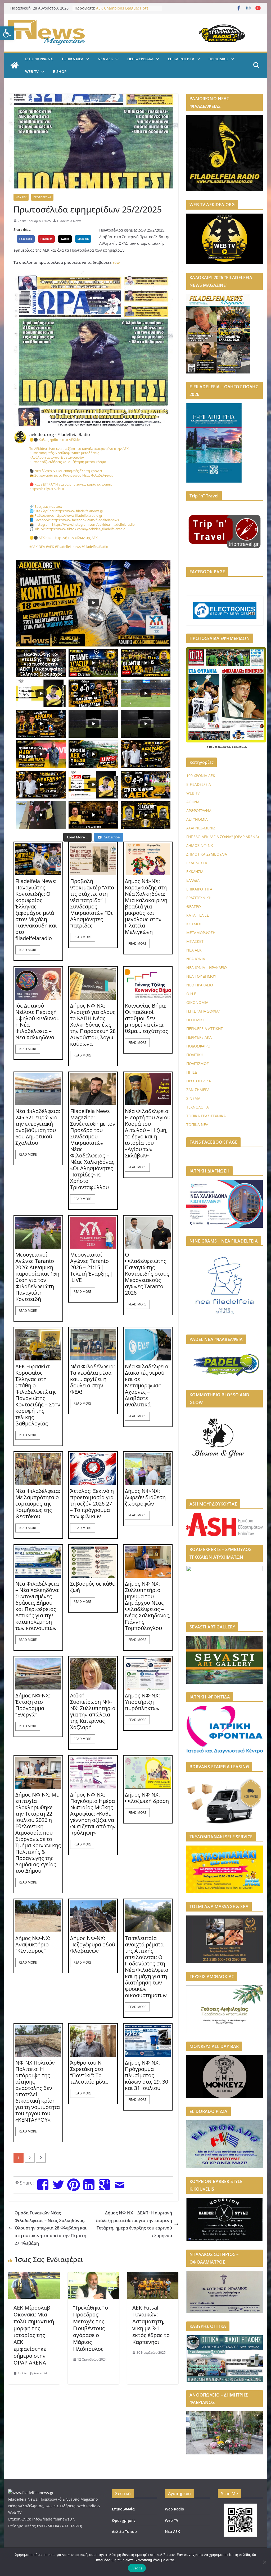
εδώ (116, 262)
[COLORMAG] (31, 2493)
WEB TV (32, 71)
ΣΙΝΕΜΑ (193, 1098)
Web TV (172, 2520)
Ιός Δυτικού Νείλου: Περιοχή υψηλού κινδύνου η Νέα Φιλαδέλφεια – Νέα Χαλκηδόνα (37, 1022)
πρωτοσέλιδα (218, 747)
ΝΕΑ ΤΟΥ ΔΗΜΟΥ (201, 976)
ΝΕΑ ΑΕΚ (105, 59)
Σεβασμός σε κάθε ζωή (92, 1587)
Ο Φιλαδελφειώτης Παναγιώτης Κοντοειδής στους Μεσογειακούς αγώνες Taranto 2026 (147, 1274)
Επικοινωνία (123, 2509)
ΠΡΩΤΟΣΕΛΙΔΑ (42, 197)
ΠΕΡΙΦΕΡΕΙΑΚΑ (140, 59)
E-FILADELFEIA (199, 784)
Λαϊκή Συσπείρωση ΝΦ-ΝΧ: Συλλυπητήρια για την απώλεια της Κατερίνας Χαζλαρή (93, 1711)
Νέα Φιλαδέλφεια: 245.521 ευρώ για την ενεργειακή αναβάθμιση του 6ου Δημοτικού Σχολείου (38, 1127)
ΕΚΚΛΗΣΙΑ (195, 872)
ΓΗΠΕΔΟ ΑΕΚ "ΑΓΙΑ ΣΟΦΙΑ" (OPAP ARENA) (223, 837)
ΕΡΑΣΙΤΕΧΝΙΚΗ (199, 898)
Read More (28, 950)
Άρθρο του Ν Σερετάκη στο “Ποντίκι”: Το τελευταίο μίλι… (90, 2072)
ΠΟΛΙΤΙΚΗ (195, 1055)
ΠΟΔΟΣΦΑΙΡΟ (198, 1046)
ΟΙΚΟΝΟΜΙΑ (197, 1002)
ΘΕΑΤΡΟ (194, 906)
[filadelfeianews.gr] (15, 65)
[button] (7, 33)
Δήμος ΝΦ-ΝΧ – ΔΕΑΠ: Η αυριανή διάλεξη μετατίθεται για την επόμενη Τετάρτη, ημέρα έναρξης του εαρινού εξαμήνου (134, 2224)
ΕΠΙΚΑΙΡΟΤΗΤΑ (181, 59)
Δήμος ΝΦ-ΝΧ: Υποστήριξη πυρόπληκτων (142, 1702)
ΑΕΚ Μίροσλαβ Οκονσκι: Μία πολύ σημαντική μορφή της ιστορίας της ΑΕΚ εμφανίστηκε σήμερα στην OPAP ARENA (34, 2335)
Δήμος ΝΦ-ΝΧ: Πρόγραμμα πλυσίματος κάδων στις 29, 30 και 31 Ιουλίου (146, 2075)
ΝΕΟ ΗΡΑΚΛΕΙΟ (200, 985)
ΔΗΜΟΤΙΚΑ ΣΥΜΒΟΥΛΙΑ (207, 854)
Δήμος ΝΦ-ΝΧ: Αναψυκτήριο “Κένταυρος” (33, 1945)
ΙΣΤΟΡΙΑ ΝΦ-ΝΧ (39, 59)
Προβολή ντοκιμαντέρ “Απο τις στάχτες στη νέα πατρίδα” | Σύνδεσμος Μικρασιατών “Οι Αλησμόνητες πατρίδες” (92, 903)
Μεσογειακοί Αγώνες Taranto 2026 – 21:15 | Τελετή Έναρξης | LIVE (92, 1267)
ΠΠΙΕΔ (192, 1072)
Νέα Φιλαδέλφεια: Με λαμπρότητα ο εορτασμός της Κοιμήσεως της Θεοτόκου (38, 1504)
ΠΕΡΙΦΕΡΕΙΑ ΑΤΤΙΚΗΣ (205, 1029)
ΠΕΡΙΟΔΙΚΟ (218, 59)
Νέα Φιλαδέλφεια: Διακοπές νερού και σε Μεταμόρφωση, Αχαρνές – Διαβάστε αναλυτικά (147, 1386)
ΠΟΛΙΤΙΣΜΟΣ (198, 1063)
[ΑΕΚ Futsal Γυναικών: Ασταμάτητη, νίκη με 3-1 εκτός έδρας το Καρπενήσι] (153, 2276)
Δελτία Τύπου (124, 2531)
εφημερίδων (240, 747)
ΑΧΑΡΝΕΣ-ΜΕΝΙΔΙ (201, 828)
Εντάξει (137, 2568)
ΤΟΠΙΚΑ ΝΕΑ (72, 59)
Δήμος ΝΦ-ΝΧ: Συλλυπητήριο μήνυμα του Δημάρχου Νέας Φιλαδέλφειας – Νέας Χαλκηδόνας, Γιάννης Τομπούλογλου (148, 1606)
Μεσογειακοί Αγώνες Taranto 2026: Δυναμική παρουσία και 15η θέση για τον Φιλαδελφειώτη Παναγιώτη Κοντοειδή (37, 1277)
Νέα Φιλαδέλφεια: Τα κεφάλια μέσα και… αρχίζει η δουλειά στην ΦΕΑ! (92, 1379)
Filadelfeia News (69, 221)
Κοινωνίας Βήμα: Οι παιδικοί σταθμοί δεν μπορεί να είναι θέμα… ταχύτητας (146, 1018)
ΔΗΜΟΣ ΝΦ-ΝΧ (200, 845)
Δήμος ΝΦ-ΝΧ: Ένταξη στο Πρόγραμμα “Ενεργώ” (33, 1705)
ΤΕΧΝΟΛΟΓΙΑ (198, 1107)
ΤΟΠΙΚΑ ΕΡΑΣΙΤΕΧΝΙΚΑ (206, 1116)
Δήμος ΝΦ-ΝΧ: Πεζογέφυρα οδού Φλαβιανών (93, 1945)
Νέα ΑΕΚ (172, 2531)
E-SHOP (60, 71)
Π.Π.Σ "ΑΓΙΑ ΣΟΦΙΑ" (203, 1011)
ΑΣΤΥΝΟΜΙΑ (197, 819)
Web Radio (175, 2509)
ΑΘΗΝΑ (193, 802)
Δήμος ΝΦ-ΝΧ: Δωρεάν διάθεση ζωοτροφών (145, 1497)
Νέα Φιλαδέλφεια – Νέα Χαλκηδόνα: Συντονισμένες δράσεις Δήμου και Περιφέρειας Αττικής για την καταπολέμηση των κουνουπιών (37, 1606)
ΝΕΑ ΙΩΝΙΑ (196, 959)
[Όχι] (264, 2562)
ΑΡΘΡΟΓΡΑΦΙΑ (199, 811)
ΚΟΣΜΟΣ (194, 924)
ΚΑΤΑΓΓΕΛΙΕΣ (198, 915)
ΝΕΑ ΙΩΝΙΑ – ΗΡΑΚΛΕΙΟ (207, 968)
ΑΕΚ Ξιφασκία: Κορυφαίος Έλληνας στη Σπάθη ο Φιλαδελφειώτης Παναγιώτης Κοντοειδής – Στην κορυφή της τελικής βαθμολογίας (38, 1395)
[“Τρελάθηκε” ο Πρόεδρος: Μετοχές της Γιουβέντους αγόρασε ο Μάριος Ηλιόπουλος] (93, 2276)
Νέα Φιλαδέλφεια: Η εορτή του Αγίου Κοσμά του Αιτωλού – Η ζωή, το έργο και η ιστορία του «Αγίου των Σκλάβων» (148, 1133)
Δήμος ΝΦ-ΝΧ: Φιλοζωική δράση (147, 1798)
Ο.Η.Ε (191, 994)
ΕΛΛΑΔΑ (193, 880)
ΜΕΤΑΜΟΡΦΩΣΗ (201, 933)
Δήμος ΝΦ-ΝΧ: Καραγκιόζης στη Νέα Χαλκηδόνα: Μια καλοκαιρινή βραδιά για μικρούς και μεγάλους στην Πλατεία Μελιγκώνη (146, 907)
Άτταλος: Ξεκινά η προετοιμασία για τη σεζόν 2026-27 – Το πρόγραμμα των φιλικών (92, 1504)
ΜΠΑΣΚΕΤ (195, 941)
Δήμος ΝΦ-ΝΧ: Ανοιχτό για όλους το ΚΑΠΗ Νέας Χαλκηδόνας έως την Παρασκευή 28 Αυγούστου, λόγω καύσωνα (93, 1025)
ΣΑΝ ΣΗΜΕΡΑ (198, 1090)
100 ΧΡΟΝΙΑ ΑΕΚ (201, 776)
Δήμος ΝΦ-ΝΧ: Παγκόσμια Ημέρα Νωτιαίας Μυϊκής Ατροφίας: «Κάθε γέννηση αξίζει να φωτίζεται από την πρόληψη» (93, 1814)
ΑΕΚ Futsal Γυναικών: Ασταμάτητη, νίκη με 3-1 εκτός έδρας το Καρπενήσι (151, 2325)
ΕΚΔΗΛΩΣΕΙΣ (197, 863)
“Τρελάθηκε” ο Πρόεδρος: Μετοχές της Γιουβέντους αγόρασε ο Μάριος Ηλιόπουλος (91, 2328)
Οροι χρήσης (124, 2520)
